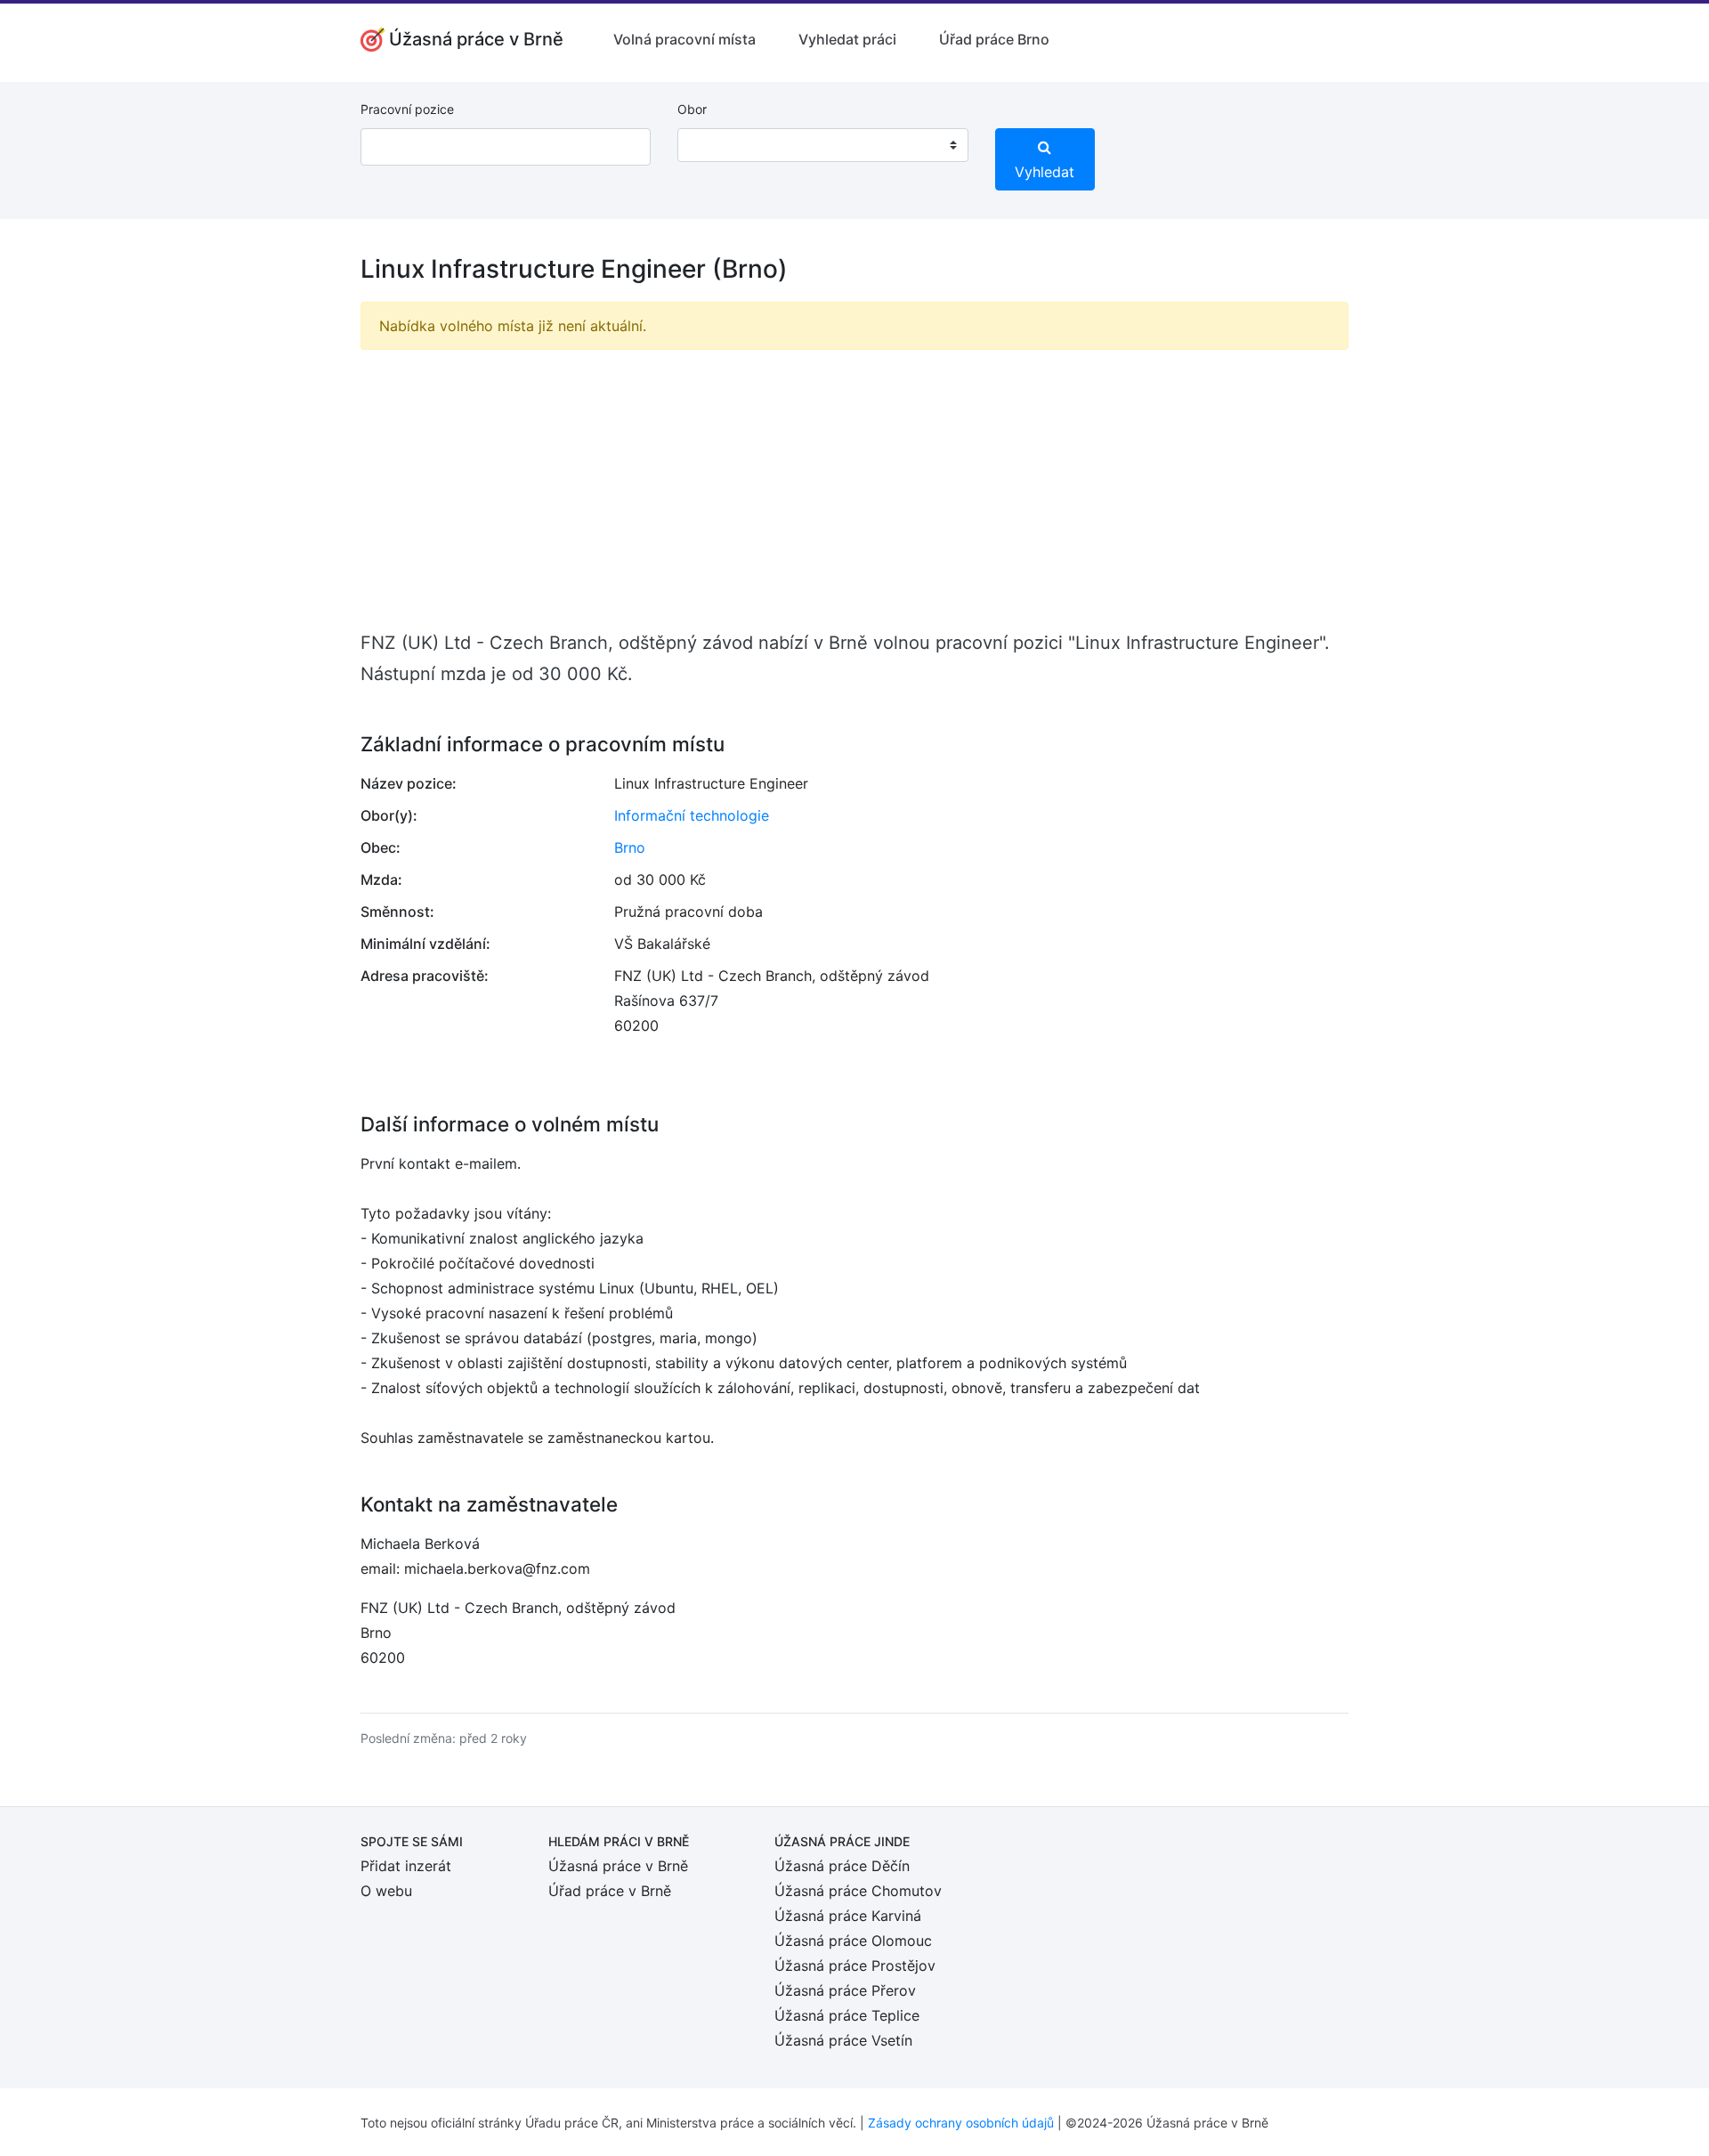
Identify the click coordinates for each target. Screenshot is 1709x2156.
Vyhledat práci (847, 39)
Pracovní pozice (407, 109)
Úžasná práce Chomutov (858, 1891)
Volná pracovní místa (684, 39)
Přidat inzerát (406, 1866)
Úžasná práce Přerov (845, 1990)
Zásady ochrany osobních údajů (961, 2123)
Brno (630, 847)
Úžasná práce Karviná (848, 1916)
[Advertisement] (854, 489)
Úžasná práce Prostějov (855, 1966)
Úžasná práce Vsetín (843, 2040)
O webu (386, 1891)
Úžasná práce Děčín (842, 1866)
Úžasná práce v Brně (618, 1866)
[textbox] (714, 145)
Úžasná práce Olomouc (853, 1941)
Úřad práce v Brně (610, 1891)
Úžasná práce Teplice (847, 2015)
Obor (692, 109)
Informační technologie (692, 815)
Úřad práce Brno (994, 39)
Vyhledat (1045, 172)
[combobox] (822, 145)
